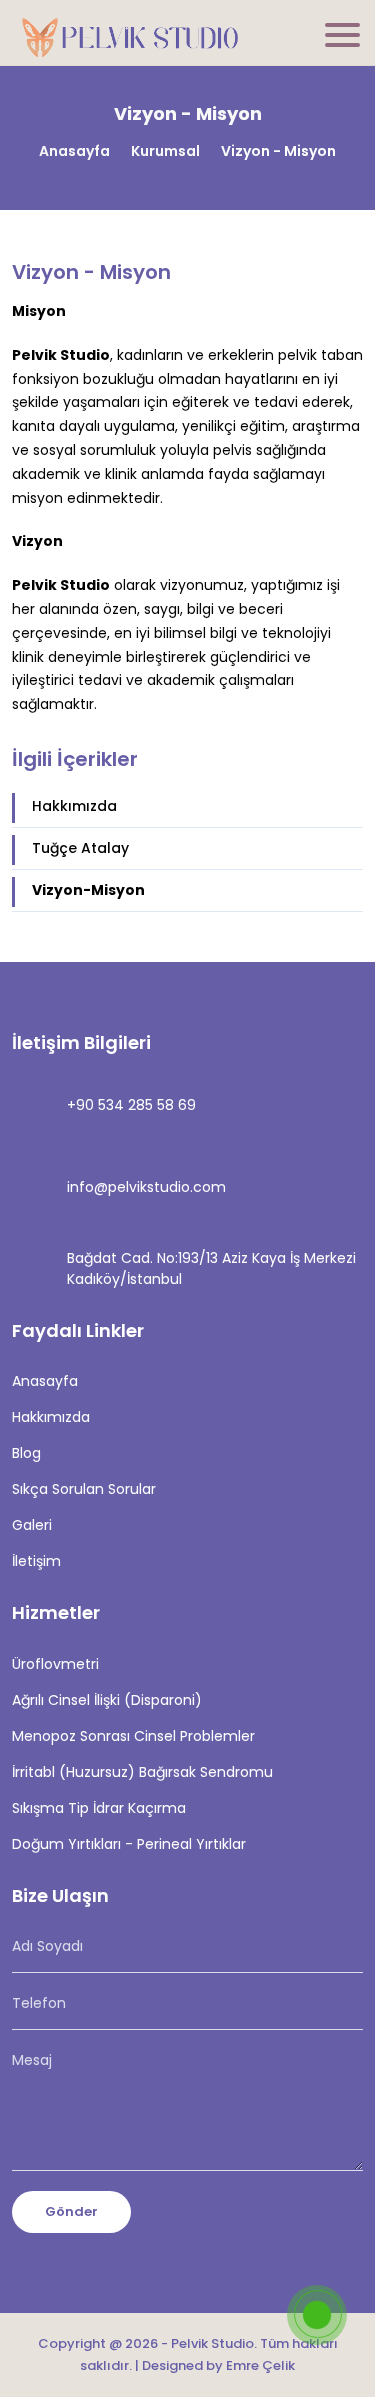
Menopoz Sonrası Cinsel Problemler (133, 1736)
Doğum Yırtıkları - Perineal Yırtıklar (129, 1844)
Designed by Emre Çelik (218, 2365)
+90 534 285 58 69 (131, 1105)
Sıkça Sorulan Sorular (84, 1489)
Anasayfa (74, 151)
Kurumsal (165, 151)
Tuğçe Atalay (80, 848)
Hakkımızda (74, 806)
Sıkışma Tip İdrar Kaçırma (99, 1808)
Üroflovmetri (55, 1664)
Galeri (32, 1525)
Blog (26, 1453)
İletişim (36, 1561)
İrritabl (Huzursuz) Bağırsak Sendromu (142, 1772)
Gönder (71, 2211)
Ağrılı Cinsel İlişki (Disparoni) (107, 1700)
